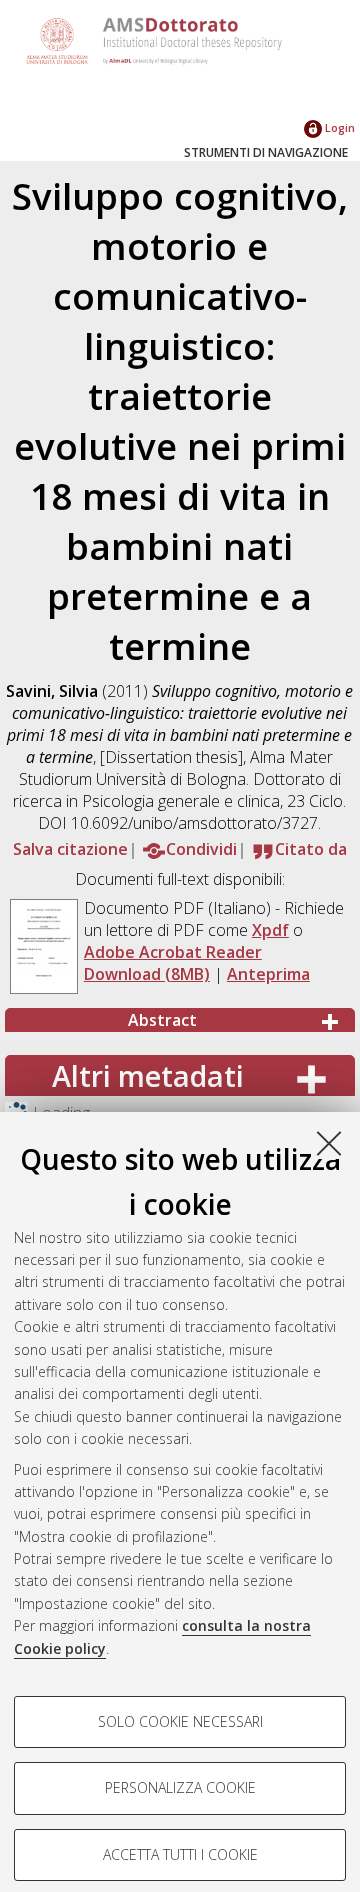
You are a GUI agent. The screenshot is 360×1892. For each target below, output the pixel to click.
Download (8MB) (147, 974)
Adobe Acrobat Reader (173, 952)
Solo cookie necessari (180, 1721)
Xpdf (270, 930)
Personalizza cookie (180, 1787)
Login (338, 127)
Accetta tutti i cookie (180, 1854)
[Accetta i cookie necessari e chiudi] (329, 1143)
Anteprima (268, 974)
